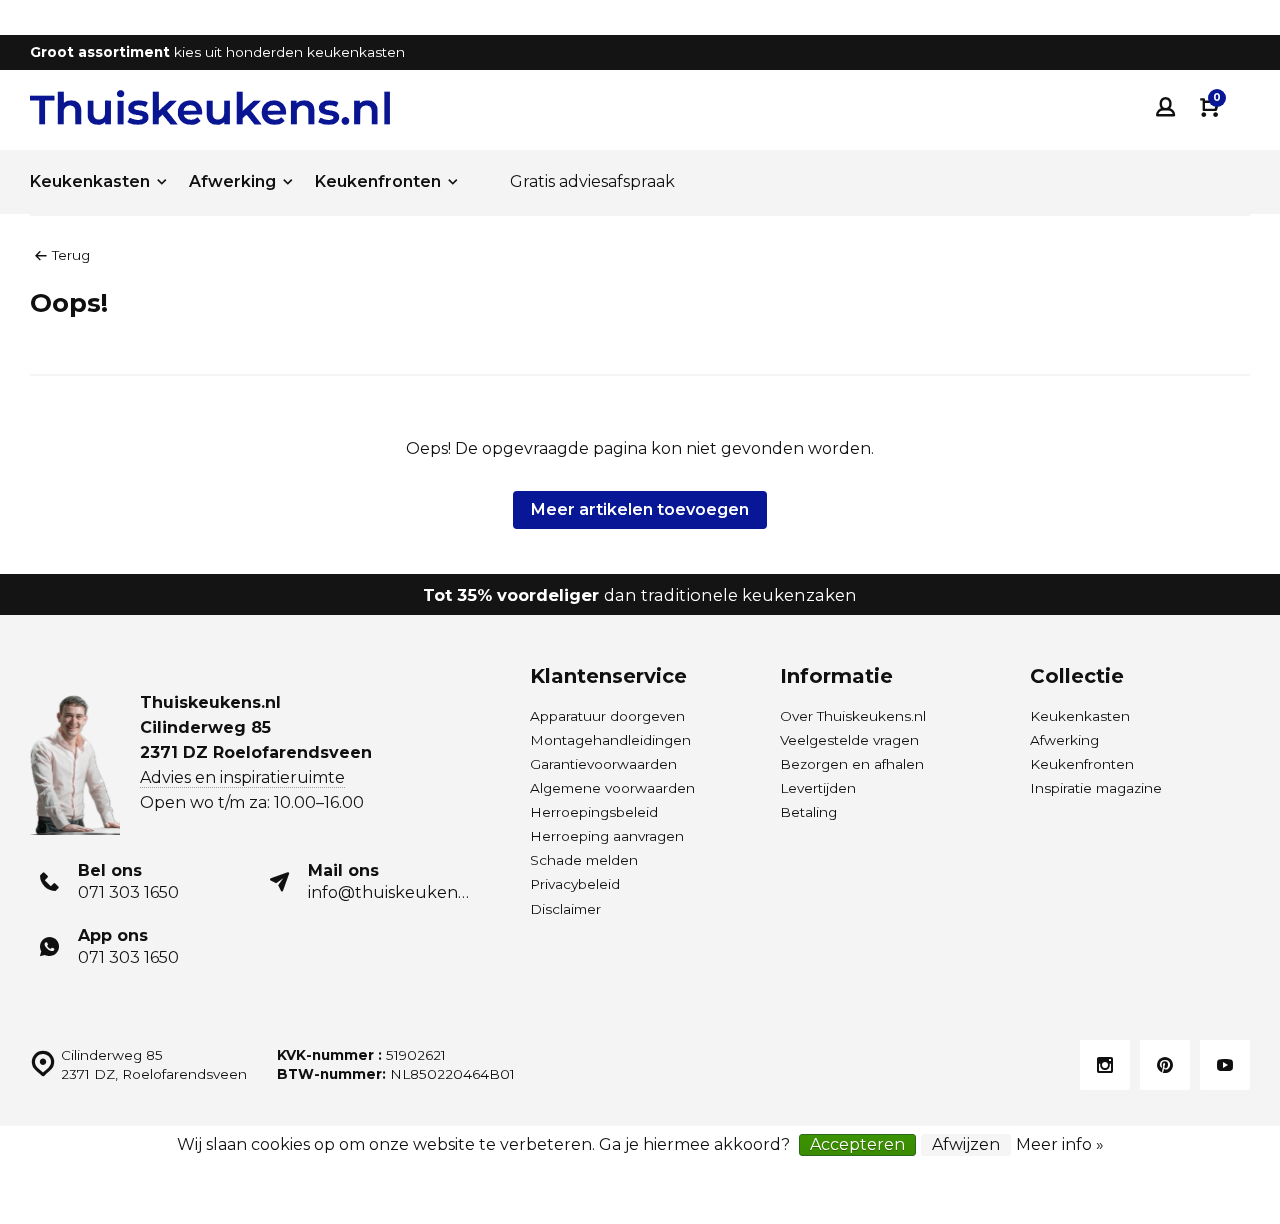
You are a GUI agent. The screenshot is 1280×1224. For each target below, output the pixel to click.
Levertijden (818, 788)
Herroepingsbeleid (594, 812)
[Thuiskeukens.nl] (210, 107)
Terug (71, 255)
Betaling (808, 812)
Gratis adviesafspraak (592, 181)
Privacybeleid (575, 884)
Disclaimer (565, 909)
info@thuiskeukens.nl (396, 892)
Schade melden (584, 860)
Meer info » (1060, 1144)
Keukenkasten (90, 181)
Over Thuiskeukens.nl (853, 716)
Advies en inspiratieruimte (242, 777)
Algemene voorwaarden (612, 788)
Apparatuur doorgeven (607, 716)
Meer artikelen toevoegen (640, 509)
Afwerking (232, 181)
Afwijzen (966, 1144)
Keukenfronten (378, 181)
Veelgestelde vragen (849, 740)
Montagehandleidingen (610, 740)
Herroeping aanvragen (607, 836)
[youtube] (1225, 1065)
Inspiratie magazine (1096, 788)
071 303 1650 (128, 892)
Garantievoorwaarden (603, 764)
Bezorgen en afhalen (852, 764)
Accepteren (857, 1144)
